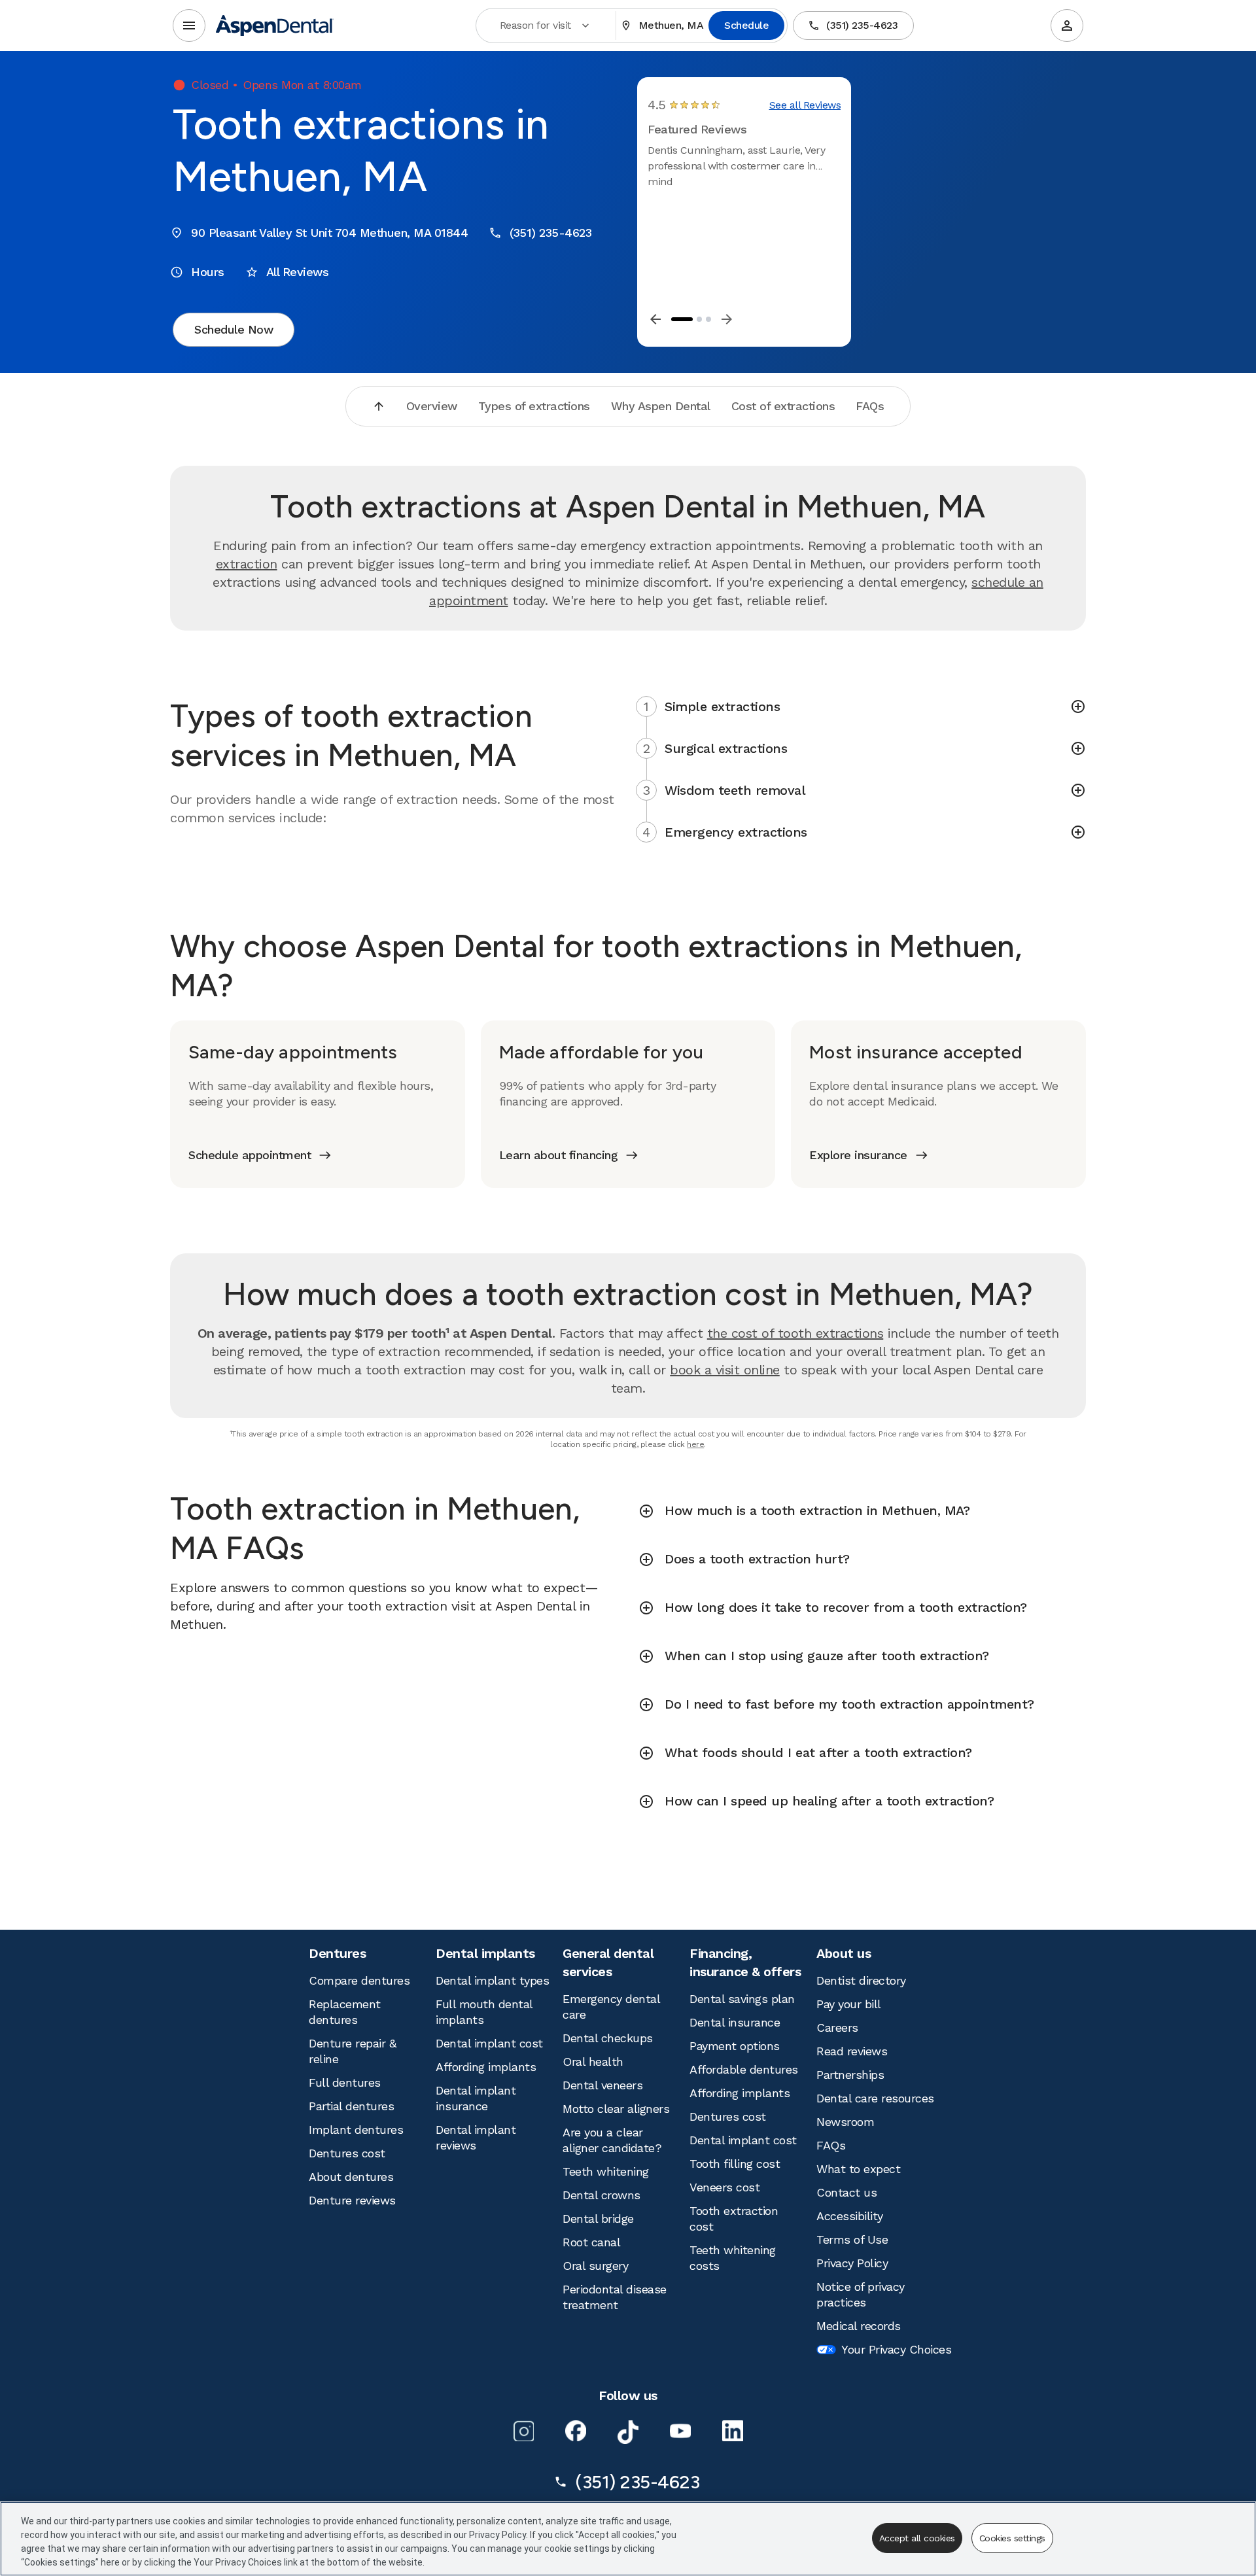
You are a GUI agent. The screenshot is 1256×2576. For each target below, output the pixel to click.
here (695, 1444)
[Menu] (189, 26)
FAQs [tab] (870, 406)
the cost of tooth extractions (795, 1333)
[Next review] (727, 319)
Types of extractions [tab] (534, 406)
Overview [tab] (432, 406)
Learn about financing (559, 1155)
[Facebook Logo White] (576, 2431)
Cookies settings (1012, 2538)
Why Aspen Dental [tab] (661, 406)
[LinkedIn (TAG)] (733, 2431)
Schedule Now (234, 329)
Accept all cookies (917, 2538)
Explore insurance (858, 1155)
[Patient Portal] (1067, 26)
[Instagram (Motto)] (523, 2431)
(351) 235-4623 (862, 25)
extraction (247, 564)
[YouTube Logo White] (680, 2431)
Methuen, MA (671, 25)
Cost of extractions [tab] (783, 406)
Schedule (746, 25)
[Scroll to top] (379, 406)
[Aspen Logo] (275, 26)
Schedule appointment (250, 1155)
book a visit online (725, 1370)
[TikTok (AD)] (628, 2432)
